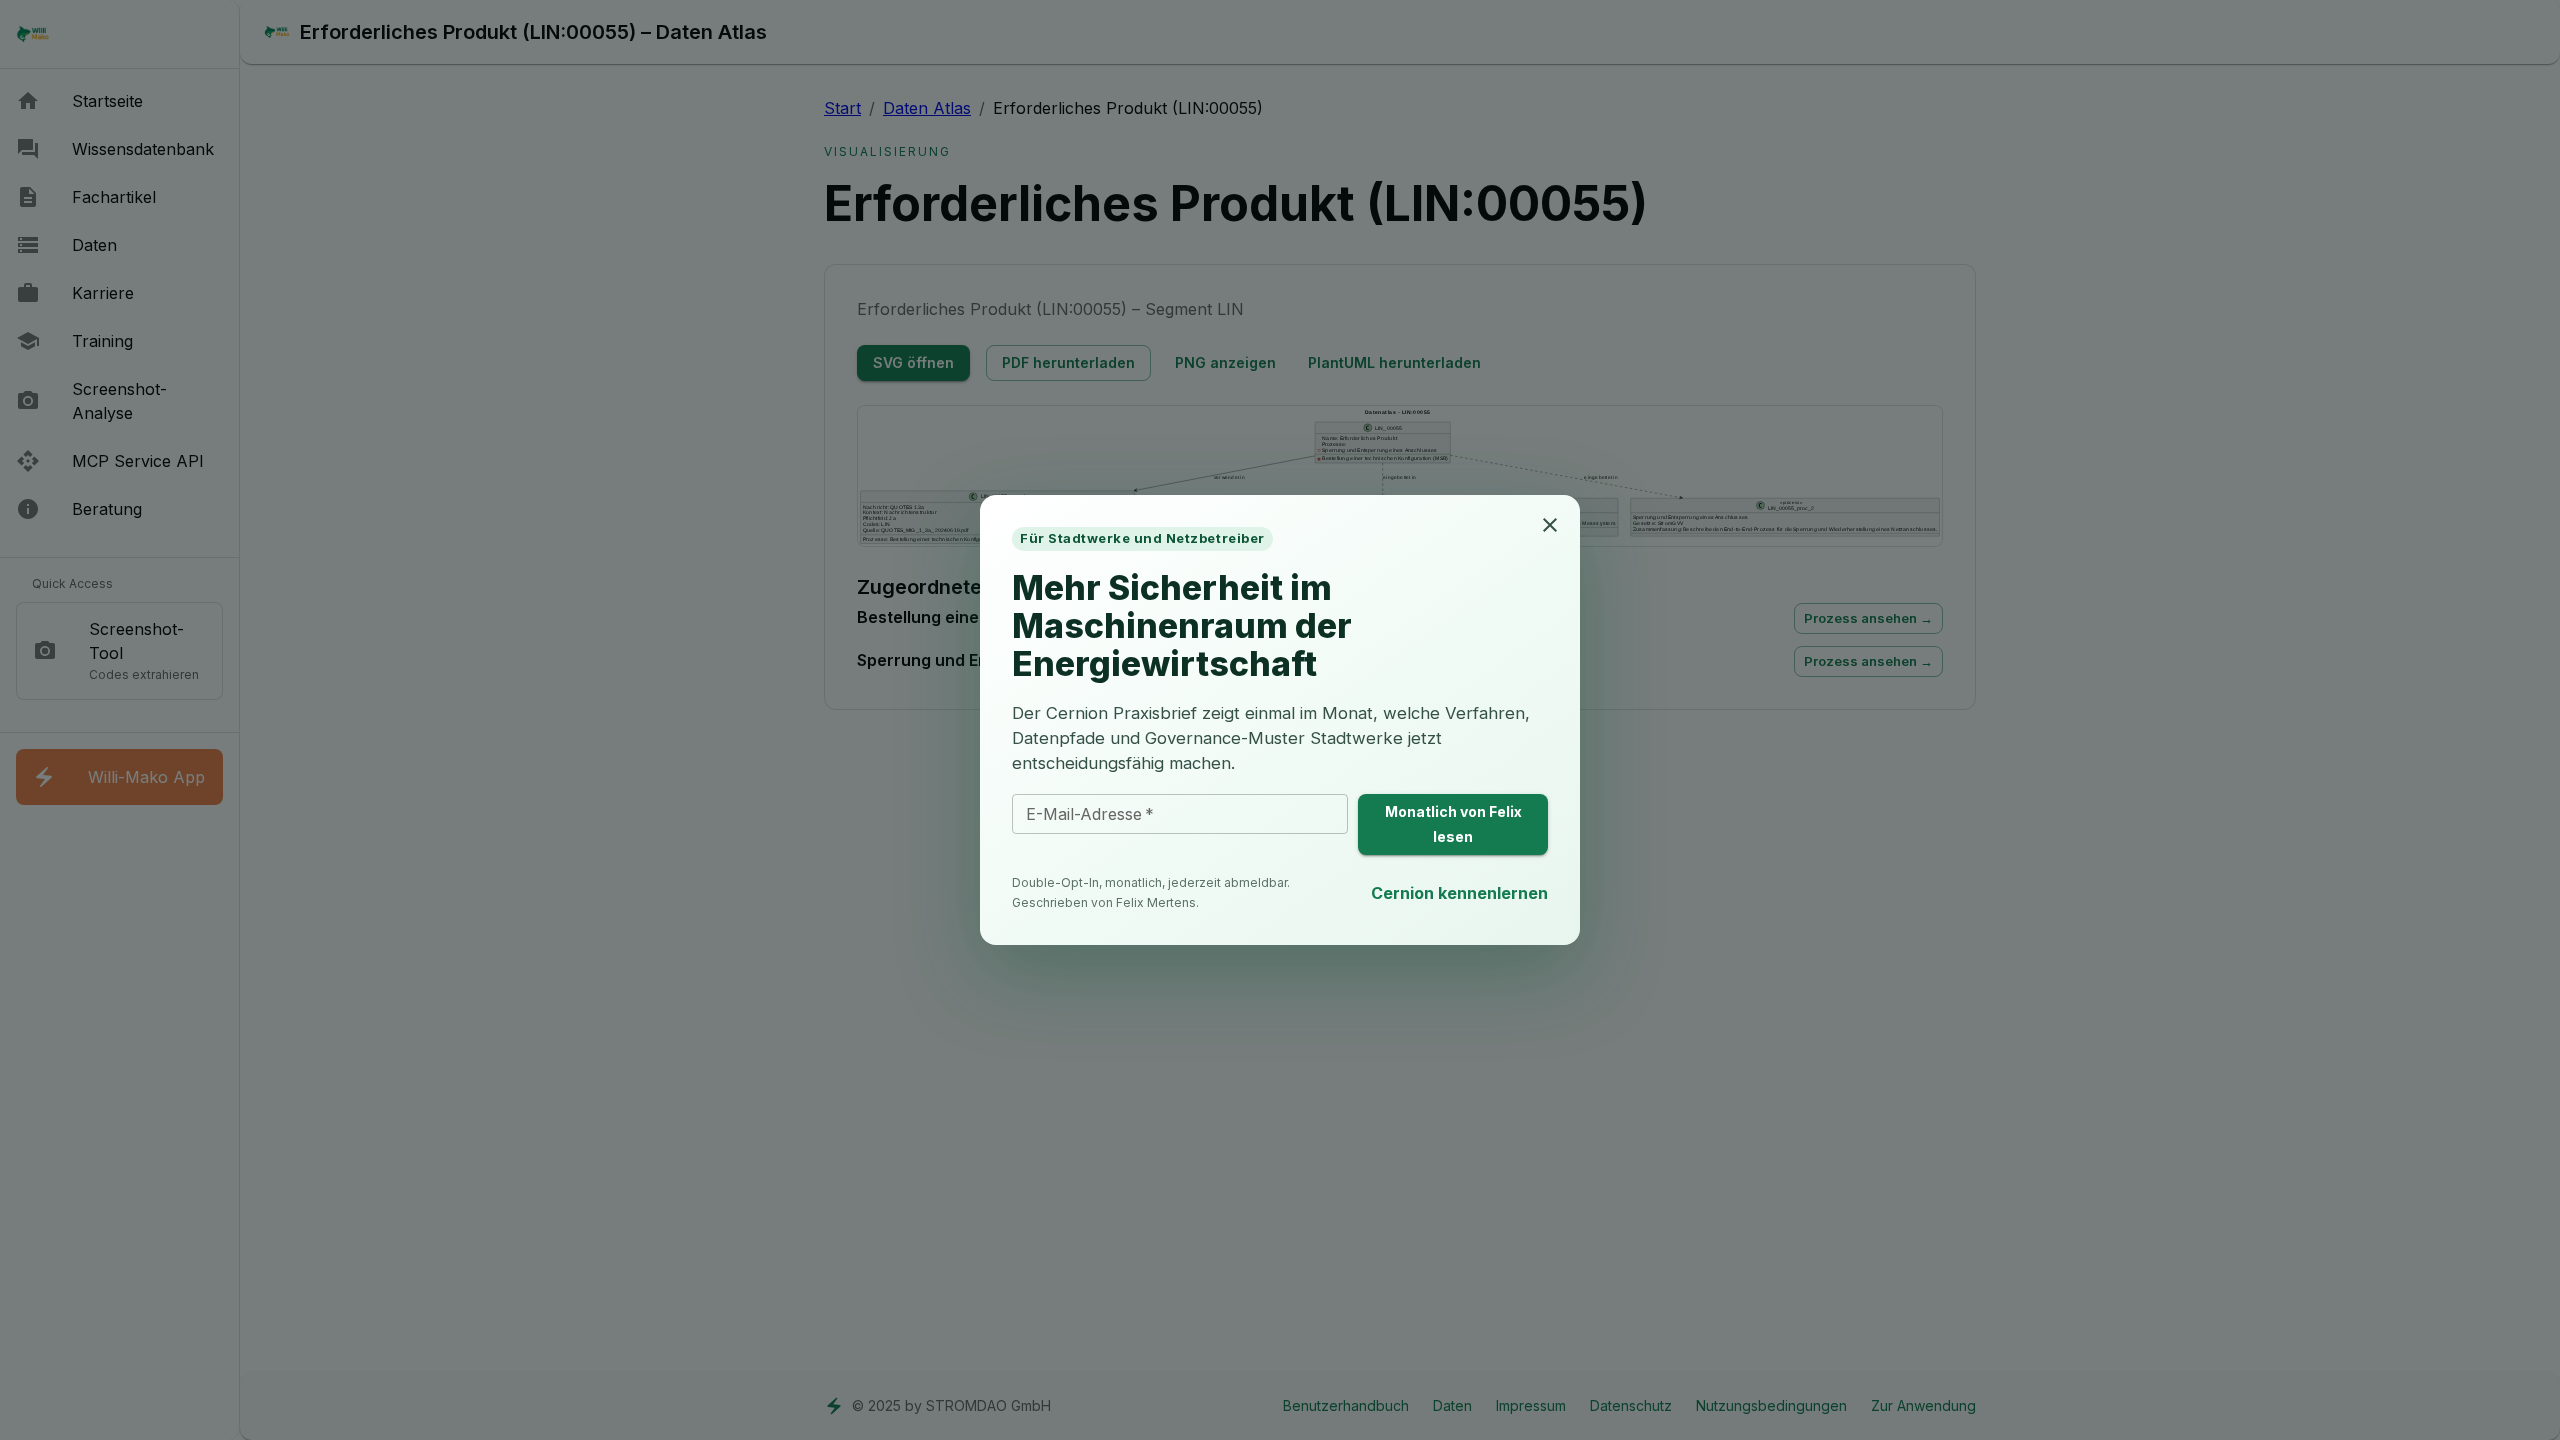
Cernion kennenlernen (1459, 893)
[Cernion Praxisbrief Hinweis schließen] (1550, 525)
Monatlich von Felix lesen (1453, 824)
